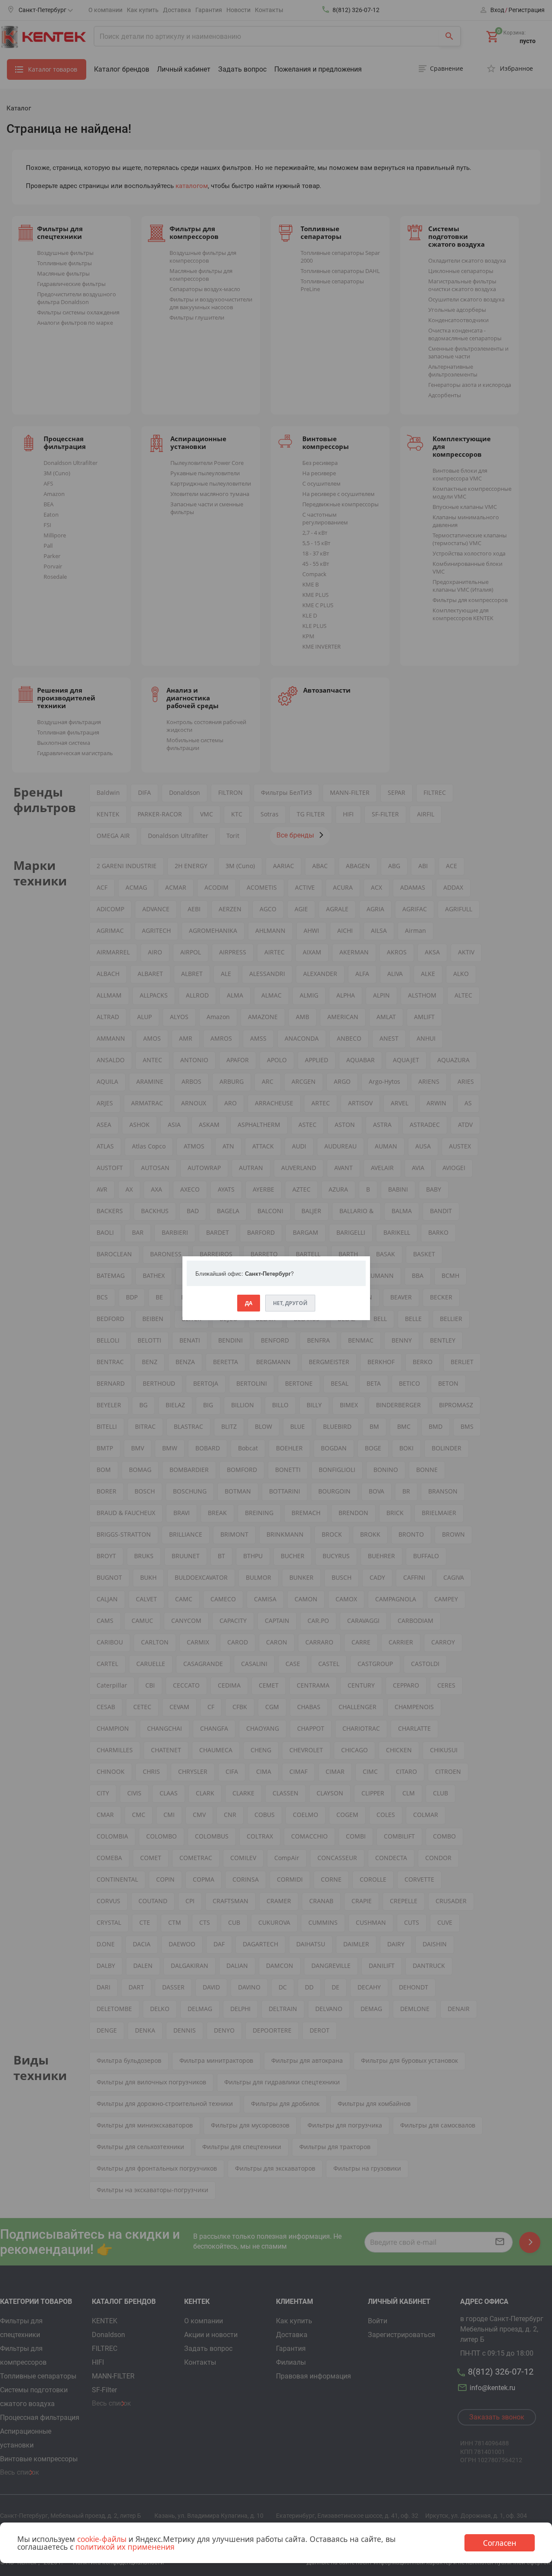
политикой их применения (125, 2547)
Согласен (500, 2543)
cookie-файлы (102, 2539)
